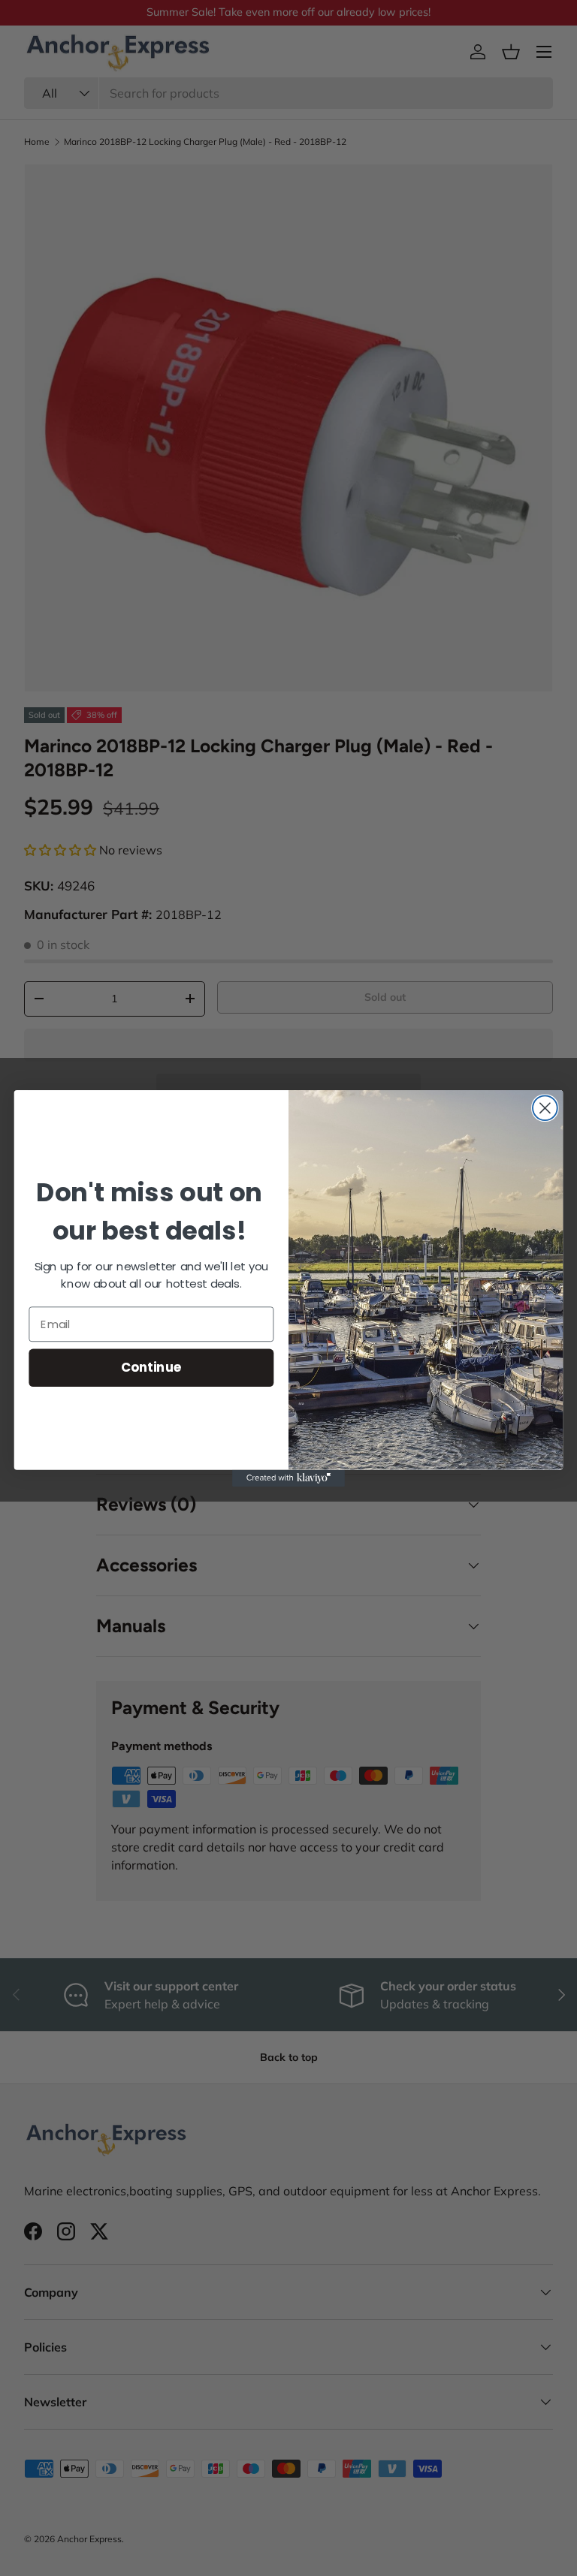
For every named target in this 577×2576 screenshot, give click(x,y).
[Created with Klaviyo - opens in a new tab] (288, 1478)
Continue (151, 1367)
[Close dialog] (545, 1108)
